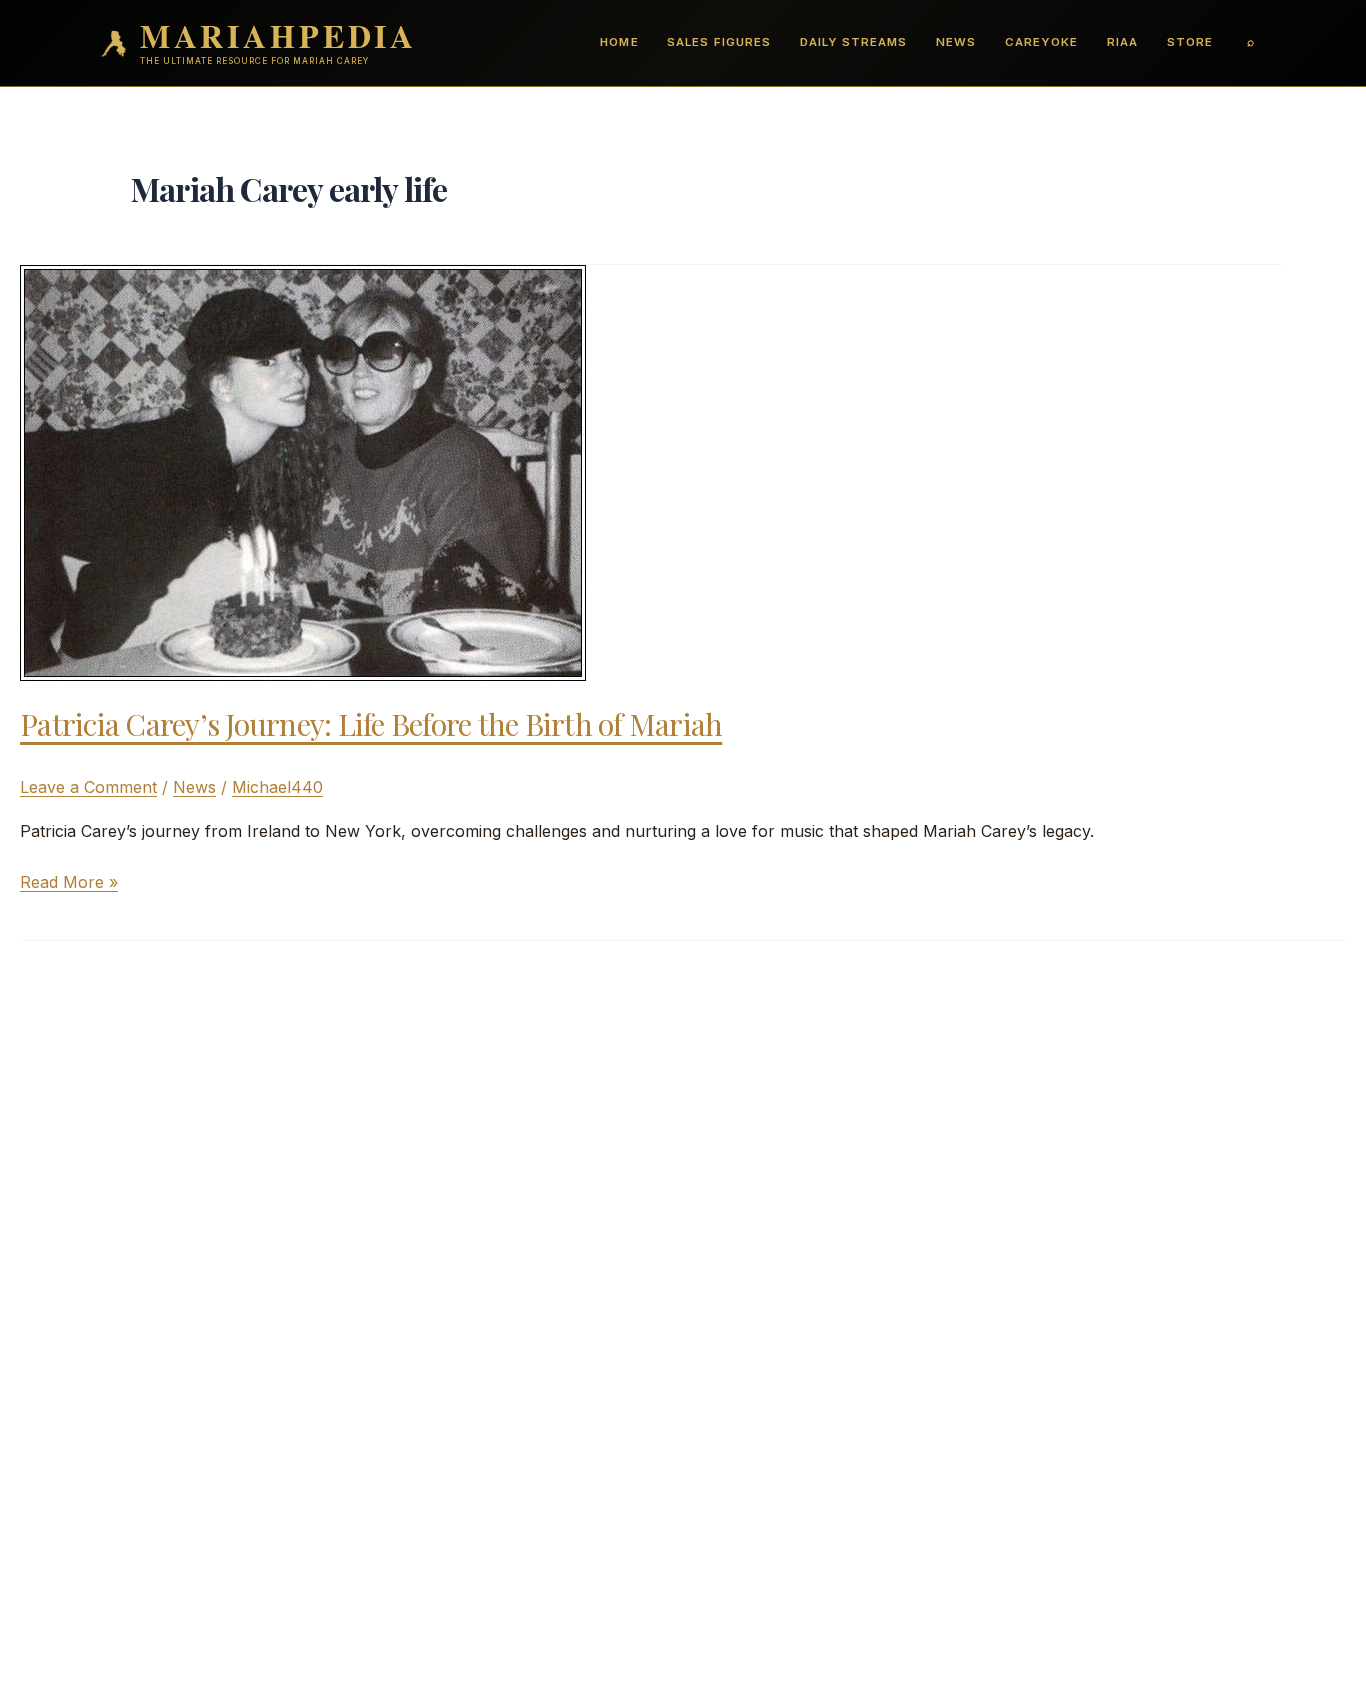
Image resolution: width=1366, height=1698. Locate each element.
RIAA (1122, 42)
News (956, 42)
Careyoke (1041, 42)
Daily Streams (853, 42)
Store (1190, 42)
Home (619, 42)
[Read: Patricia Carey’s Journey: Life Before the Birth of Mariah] (303, 471)
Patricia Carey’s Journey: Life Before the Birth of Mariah (371, 724)
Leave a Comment (88, 787)
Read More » (69, 883)
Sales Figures (718, 42)
